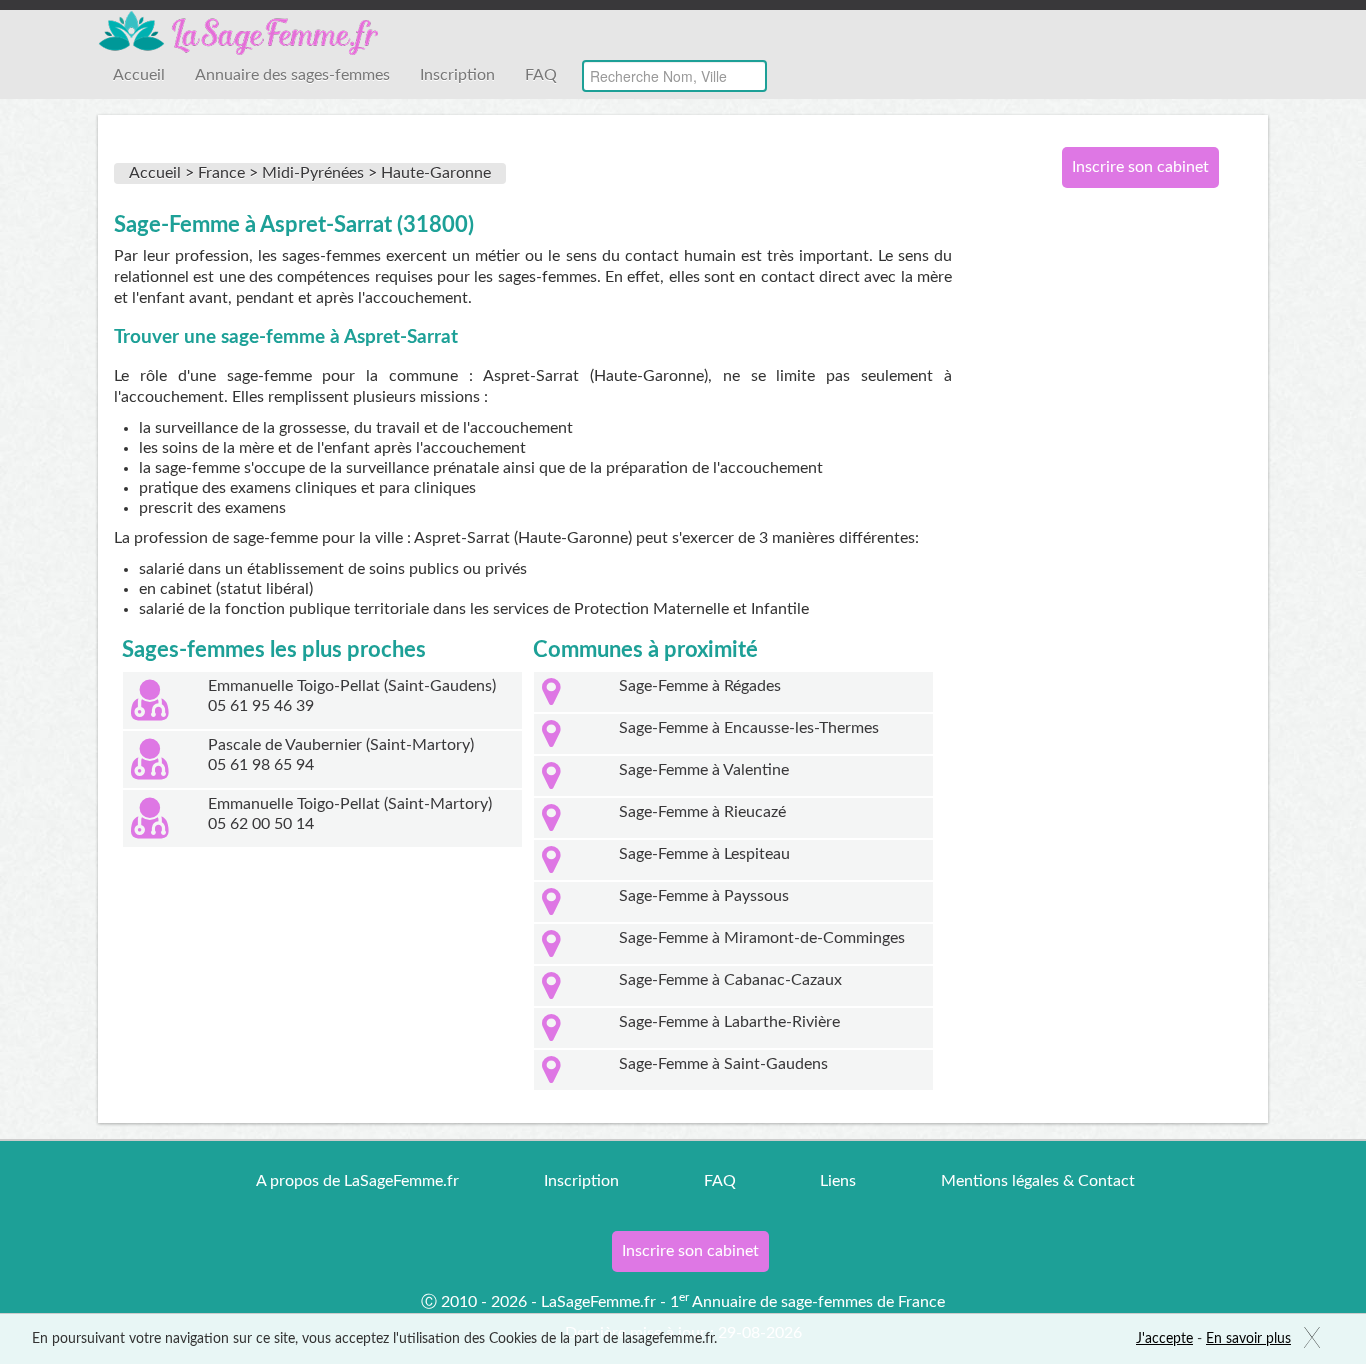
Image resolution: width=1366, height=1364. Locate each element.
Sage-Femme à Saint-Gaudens (723, 1064)
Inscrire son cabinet (1140, 167)
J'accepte (1164, 1339)
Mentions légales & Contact (1038, 1181)
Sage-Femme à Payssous (704, 896)
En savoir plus (1248, 1339)
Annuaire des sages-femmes (292, 75)
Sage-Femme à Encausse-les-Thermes (749, 728)
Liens (838, 1181)
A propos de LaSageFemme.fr (357, 1181)
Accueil (139, 75)
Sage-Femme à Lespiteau (704, 854)
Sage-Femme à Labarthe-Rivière (729, 1022)
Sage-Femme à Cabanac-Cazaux (730, 980)
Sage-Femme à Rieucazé (702, 812)
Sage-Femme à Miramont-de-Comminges (762, 938)
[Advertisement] (1133, 528)
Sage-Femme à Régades (700, 686)
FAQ (541, 75)
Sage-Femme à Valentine (704, 770)
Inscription (457, 75)
